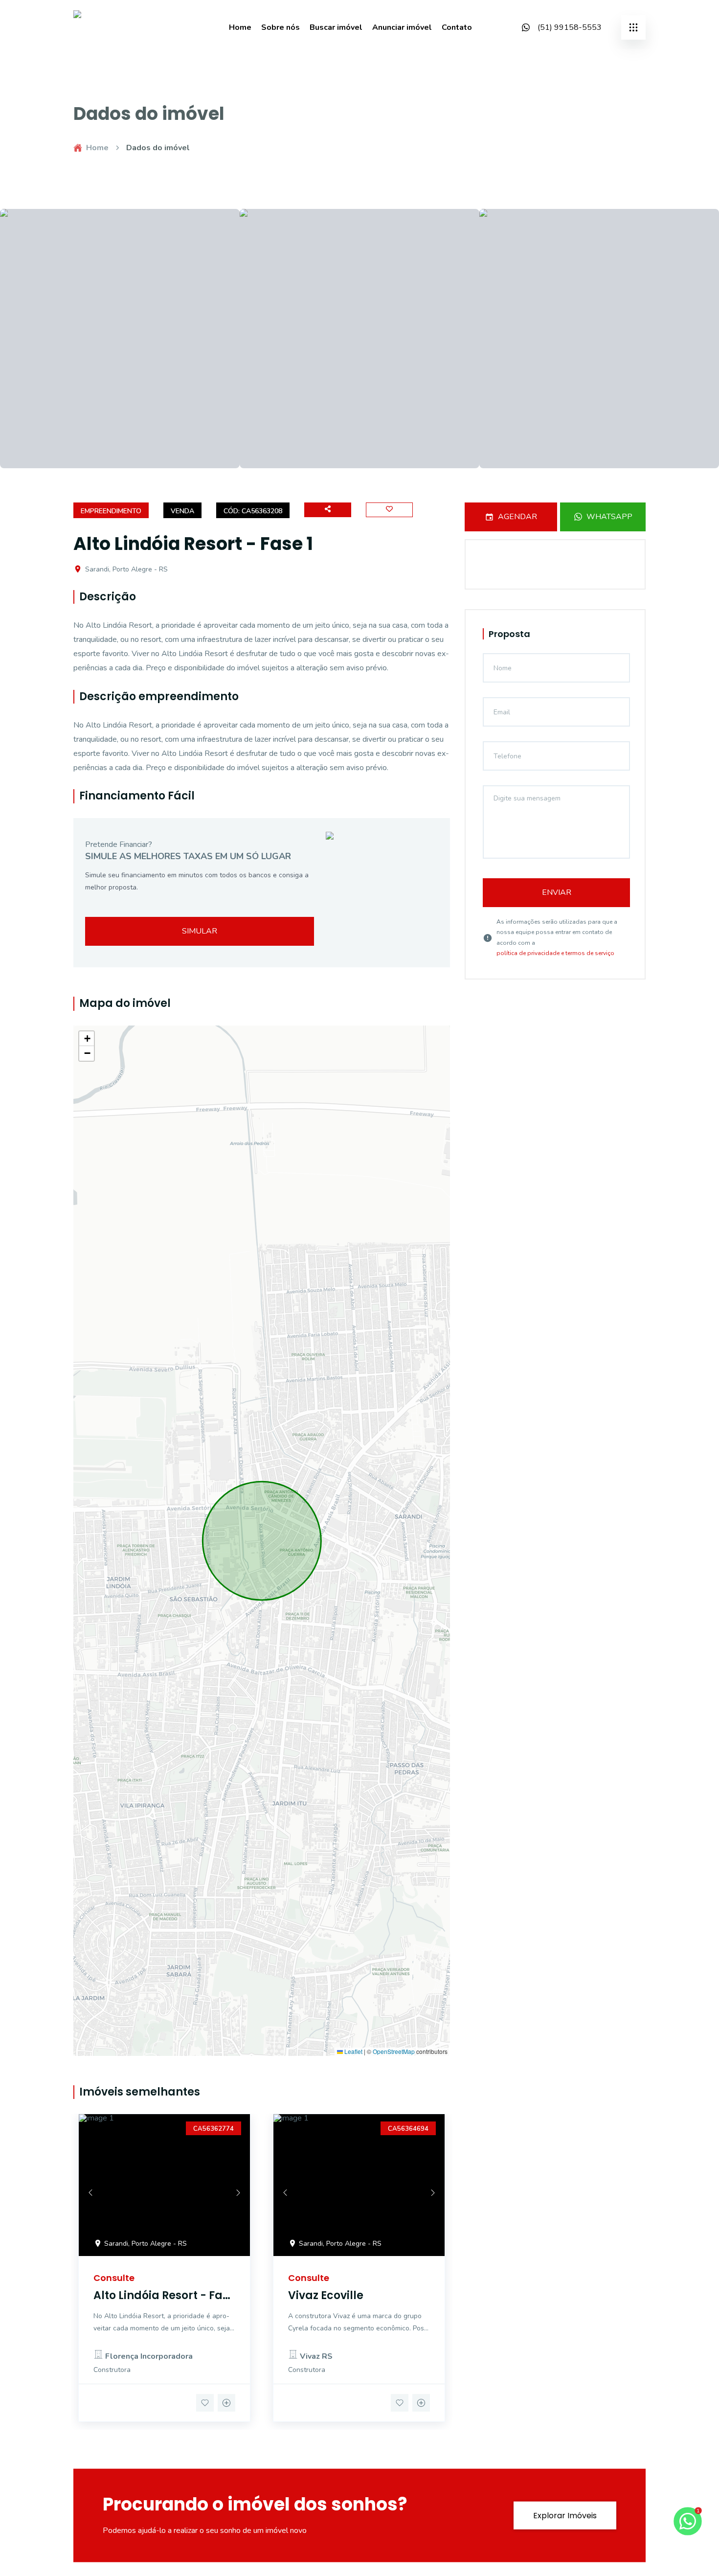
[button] (87, 1039)
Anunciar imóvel (402, 27)
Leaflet (353, 2052)
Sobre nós (281, 27)
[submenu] (633, 27)
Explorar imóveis (565, 2515)
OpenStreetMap (394, 2052)
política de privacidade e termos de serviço (555, 953)
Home (240, 27)
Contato (457, 27)
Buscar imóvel (336, 27)
